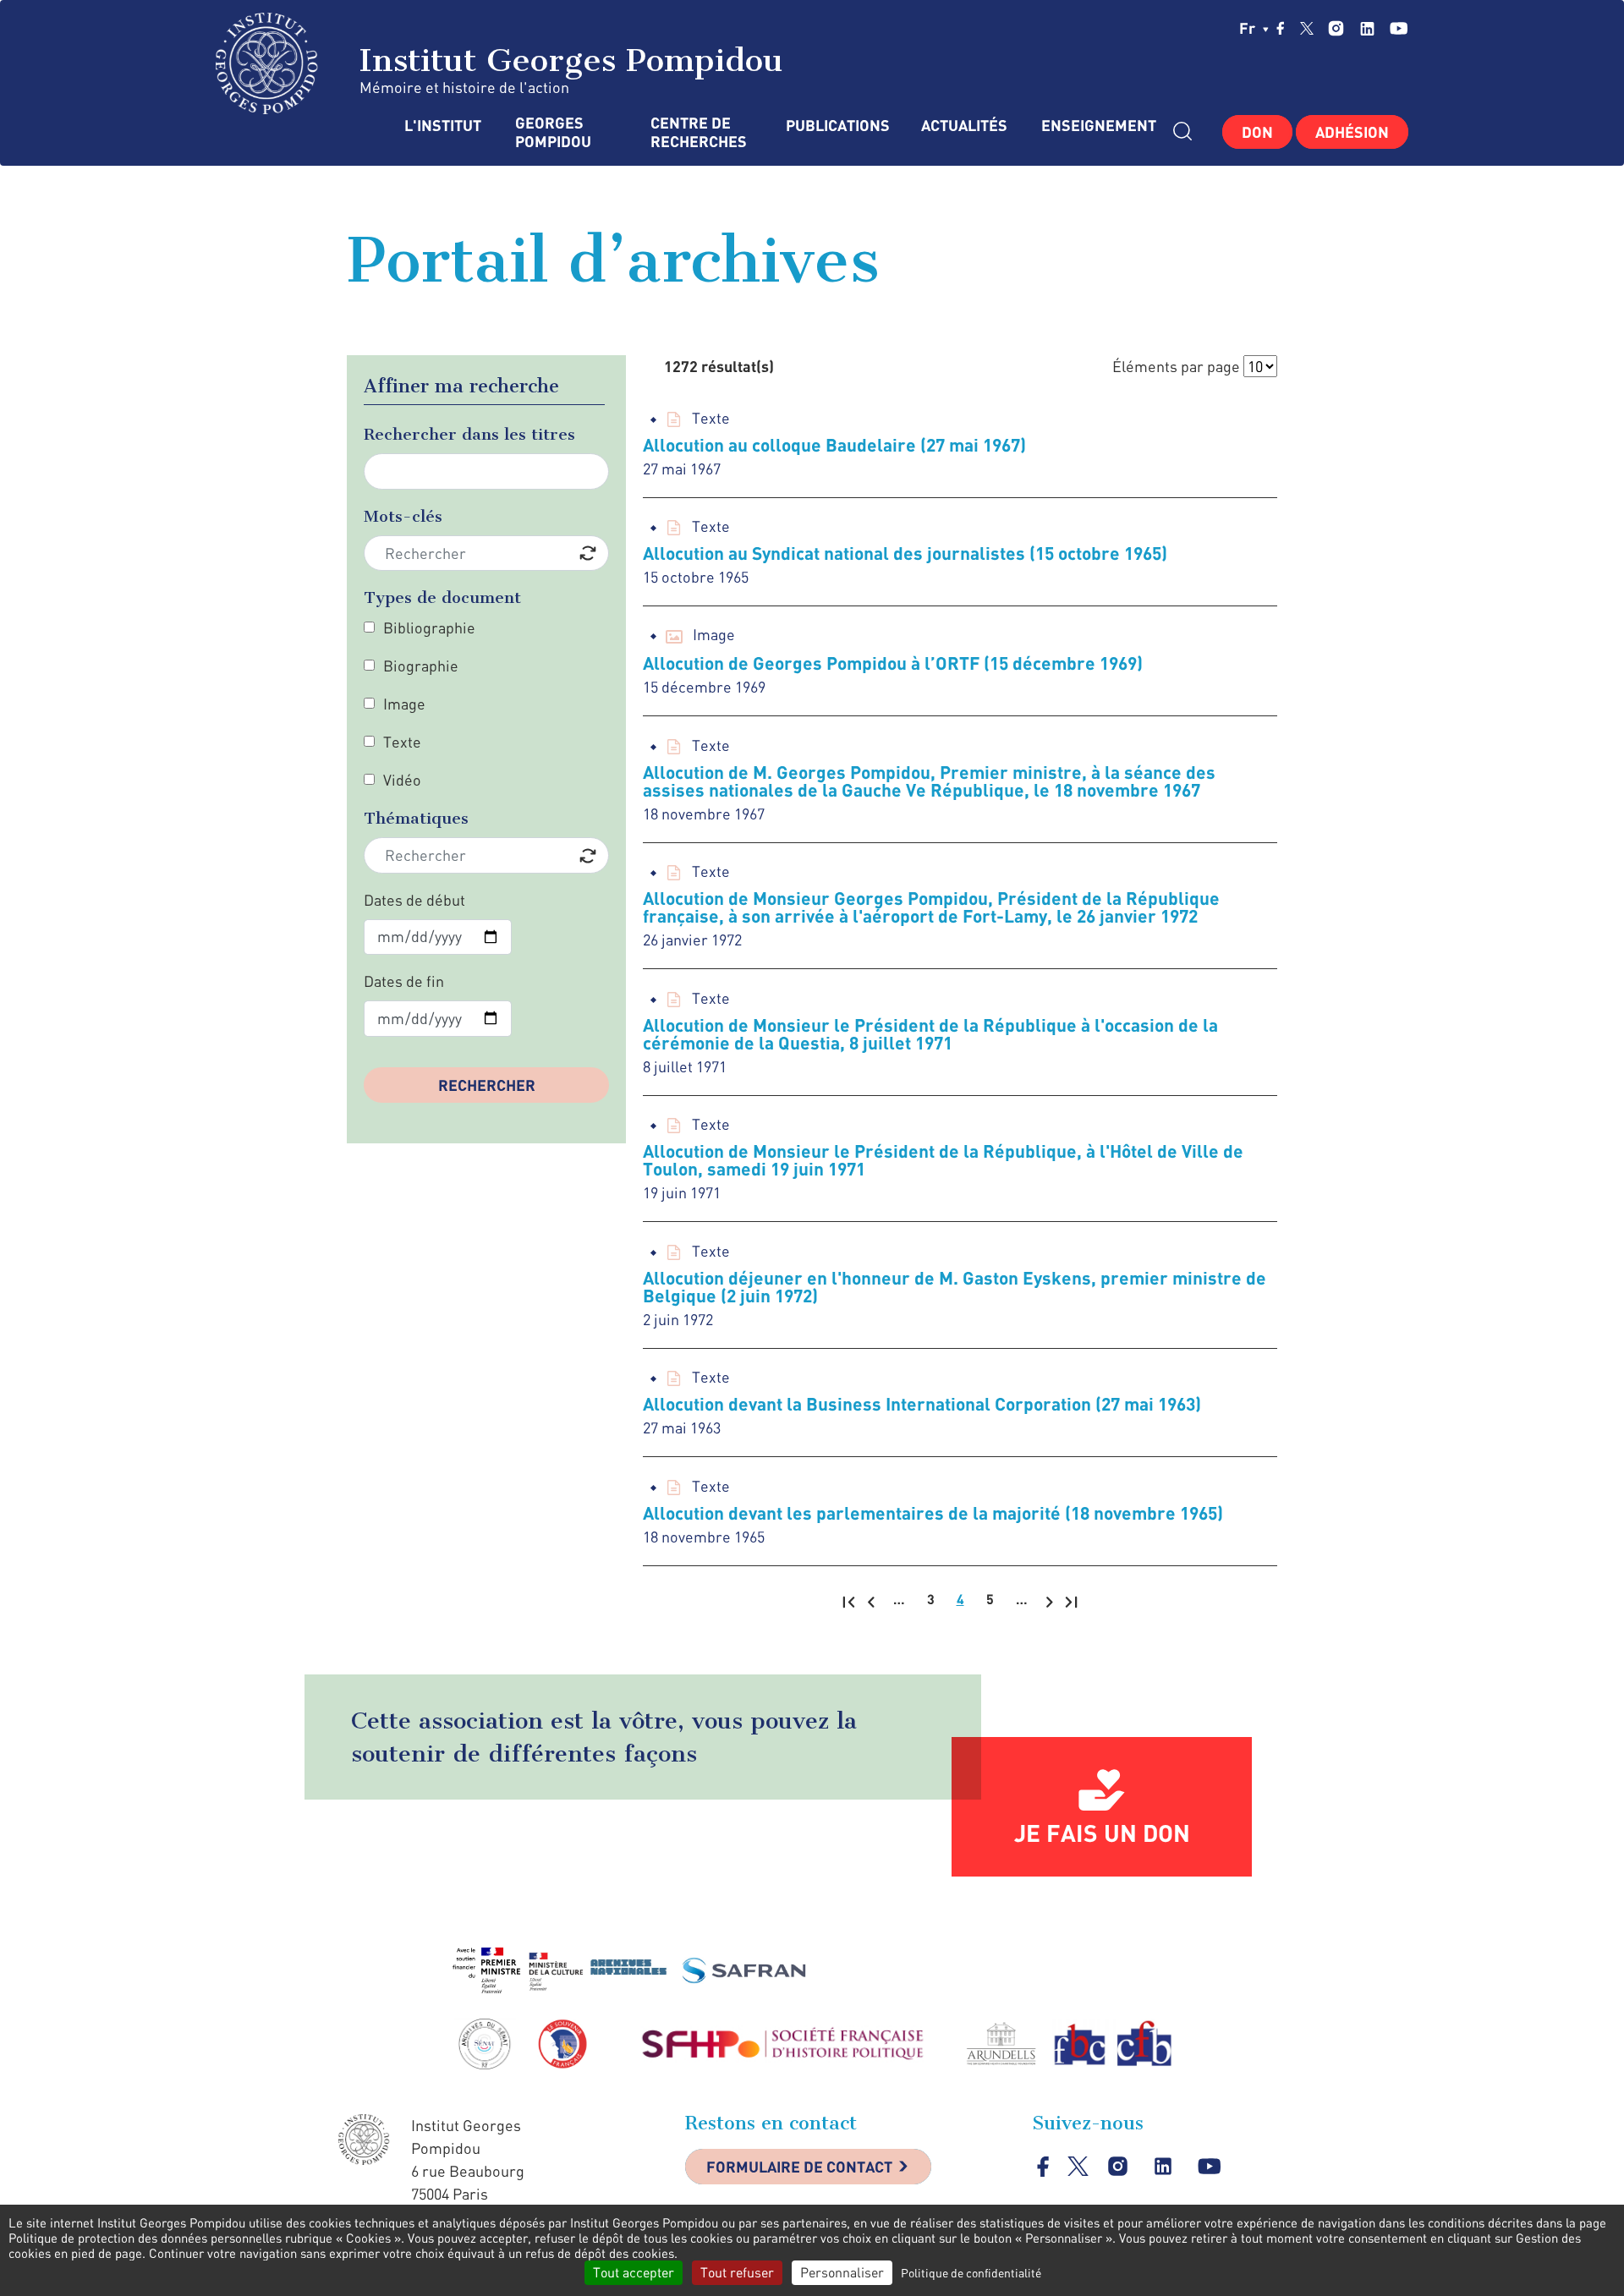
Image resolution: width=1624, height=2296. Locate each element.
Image (404, 704)
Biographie (421, 666)
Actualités (964, 126)
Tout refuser (737, 2272)
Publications (837, 126)
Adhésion (1352, 132)
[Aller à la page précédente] (871, 1601)
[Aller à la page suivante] (1049, 1601)
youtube (1399, 28)
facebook (1281, 28)
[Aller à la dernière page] (1071, 1601)
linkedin (1367, 28)
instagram (1336, 28)
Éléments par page (1176, 366)
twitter (1307, 28)
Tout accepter (634, 2272)
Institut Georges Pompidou (566, 60)
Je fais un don (1102, 1833)
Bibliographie (429, 627)
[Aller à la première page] (849, 1601)
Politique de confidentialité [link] (971, 2273)
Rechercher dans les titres (469, 434)
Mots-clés (403, 516)
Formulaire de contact (799, 2167)
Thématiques (416, 818)
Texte (402, 742)
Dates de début (414, 900)
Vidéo (402, 780)
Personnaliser (842, 2272)
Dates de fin (404, 981)
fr (1249, 28)
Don (1257, 132)
